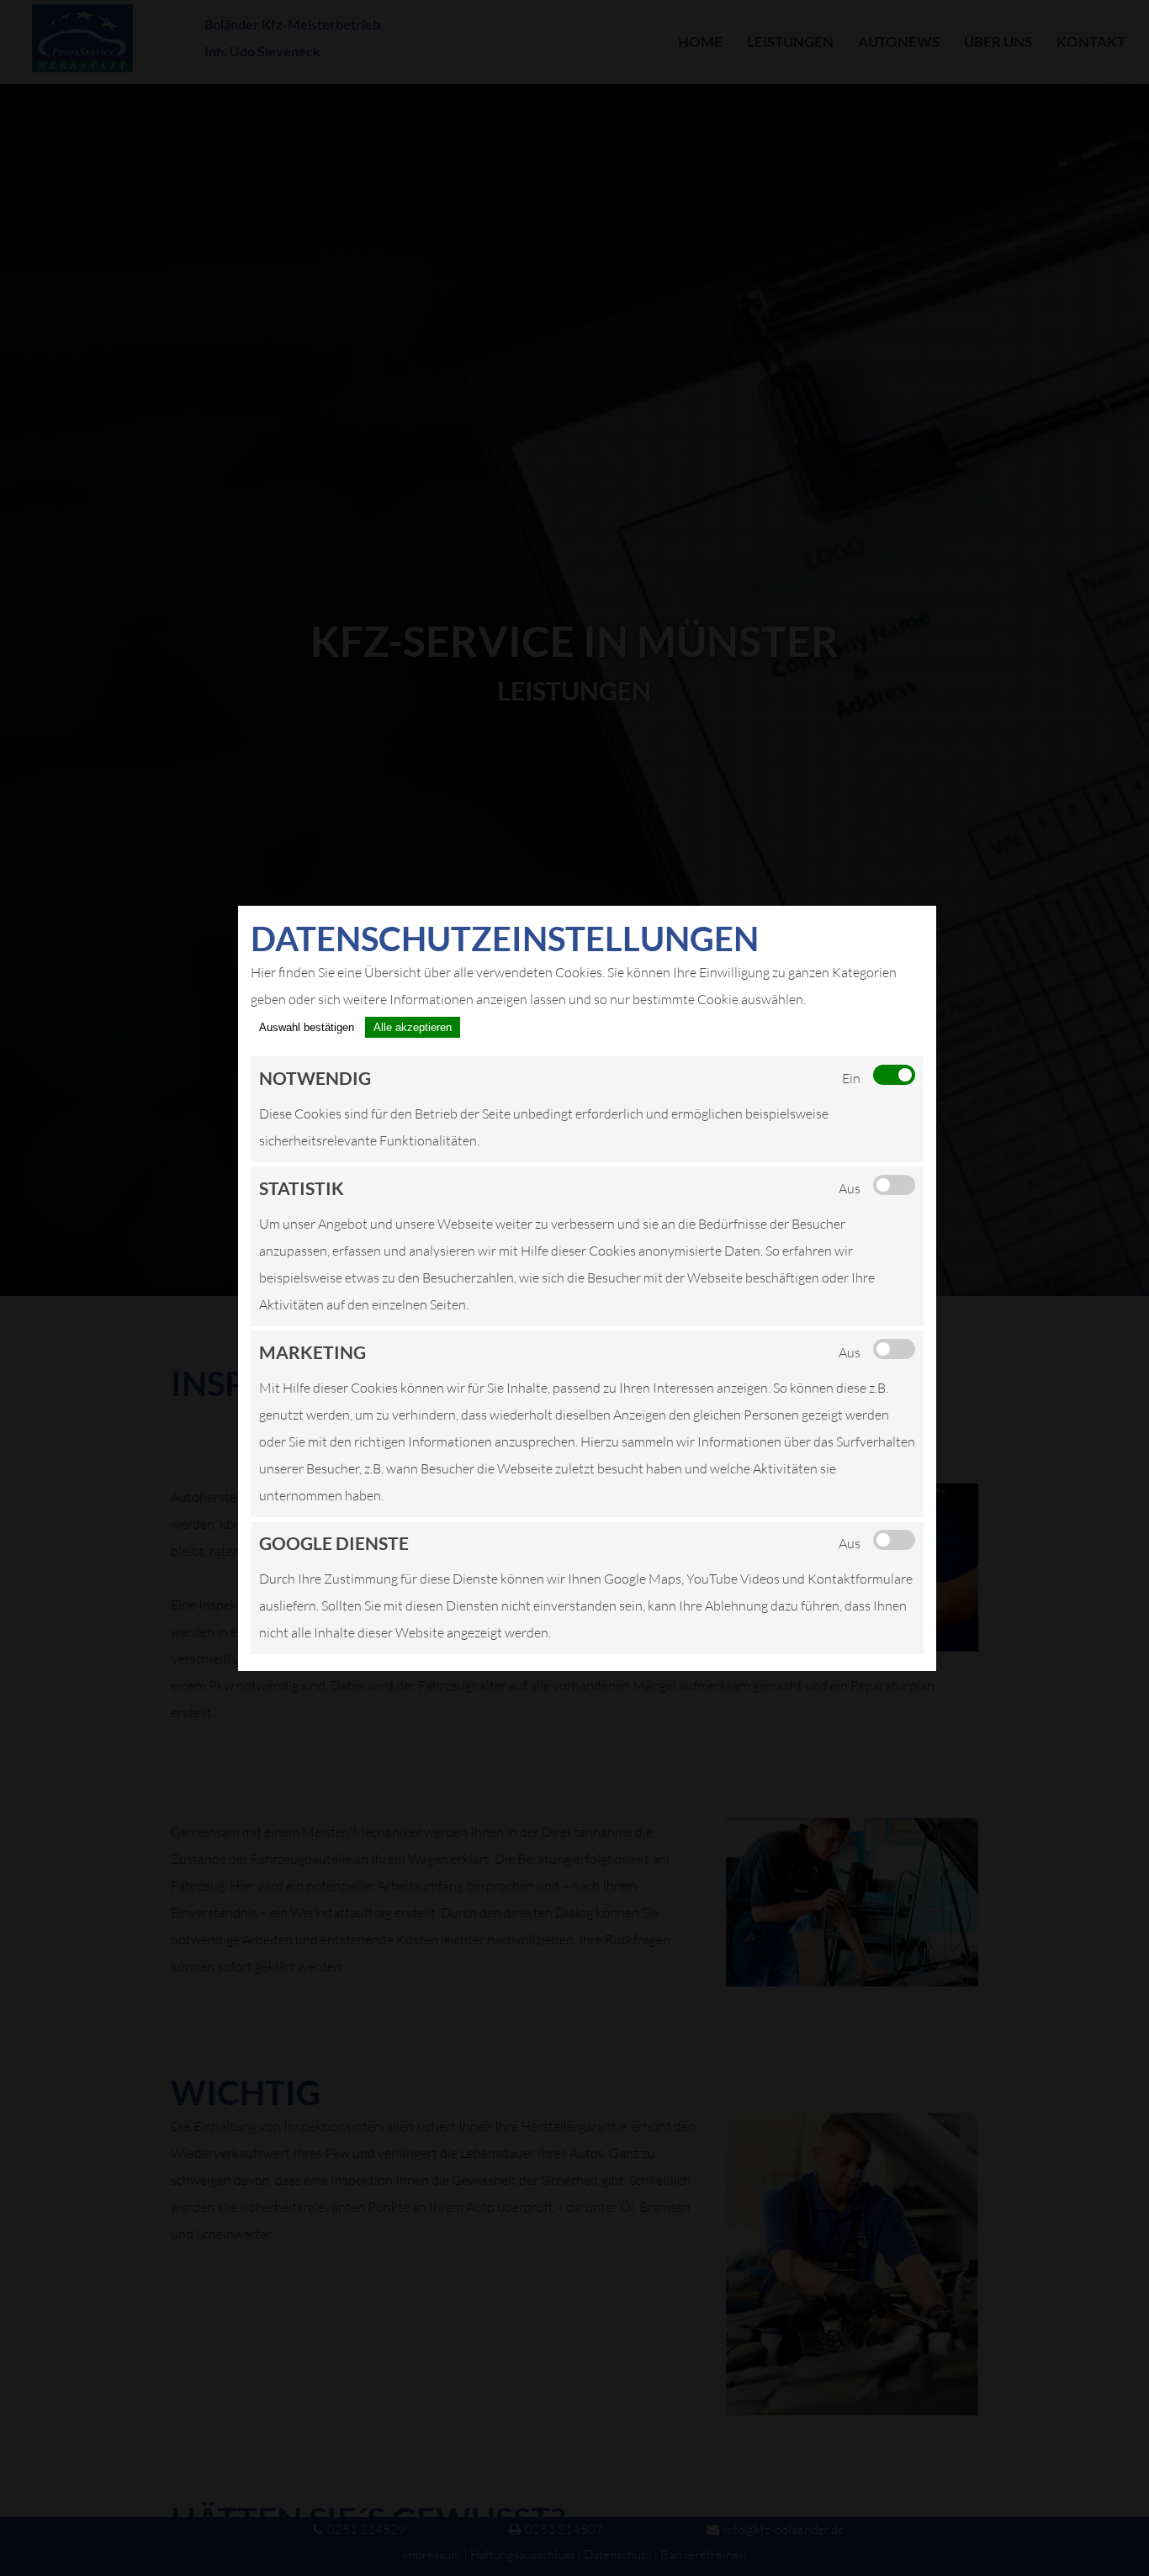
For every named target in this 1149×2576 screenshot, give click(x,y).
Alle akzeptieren (413, 1027)
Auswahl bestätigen (307, 1027)
